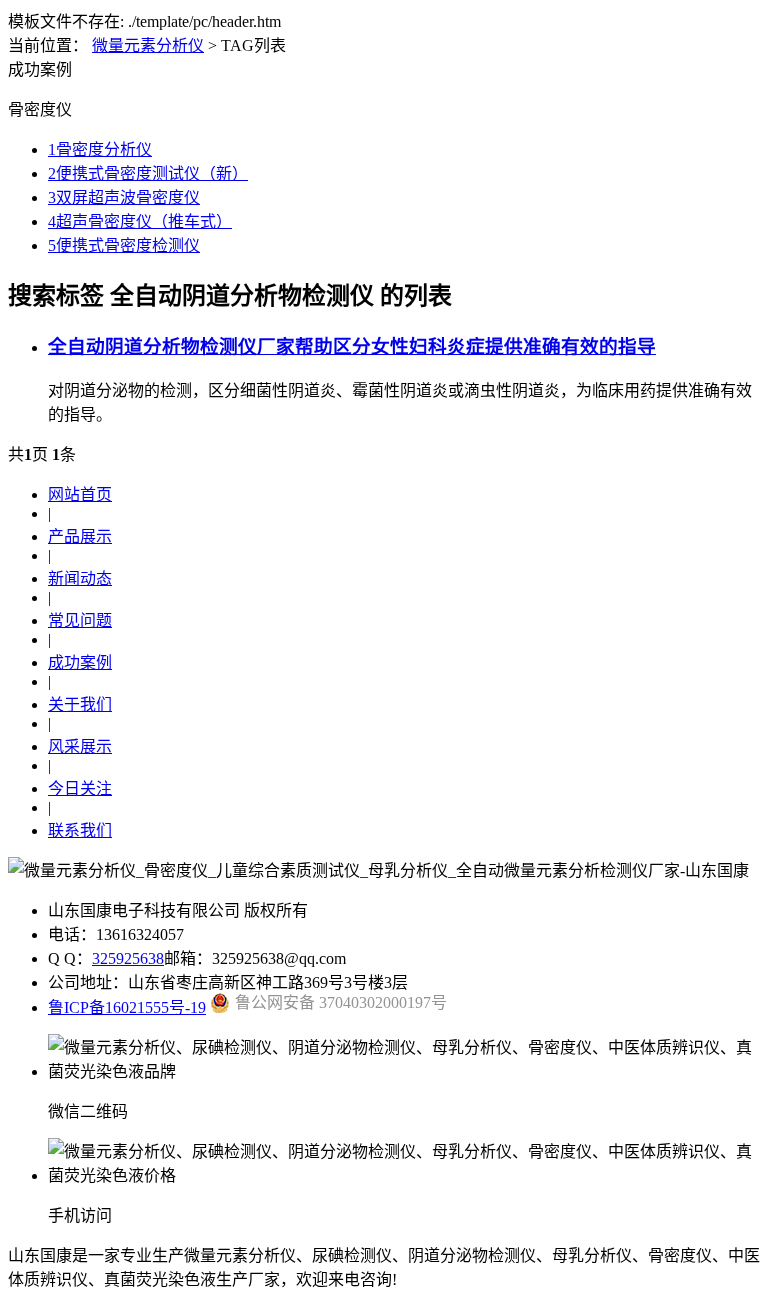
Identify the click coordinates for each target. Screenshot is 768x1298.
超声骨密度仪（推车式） (140, 221)
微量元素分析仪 (148, 45)
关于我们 (80, 704)
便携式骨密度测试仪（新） (148, 173)
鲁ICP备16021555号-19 (127, 1007)
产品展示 (80, 536)
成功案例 (80, 662)
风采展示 (80, 746)
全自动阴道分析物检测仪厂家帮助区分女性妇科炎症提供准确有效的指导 (352, 346)
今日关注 (80, 788)
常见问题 (80, 620)
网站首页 (80, 494)
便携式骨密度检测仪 (124, 245)
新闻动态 (80, 578)
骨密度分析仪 (100, 149)
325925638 (128, 958)
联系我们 (80, 830)
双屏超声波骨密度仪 (124, 197)
